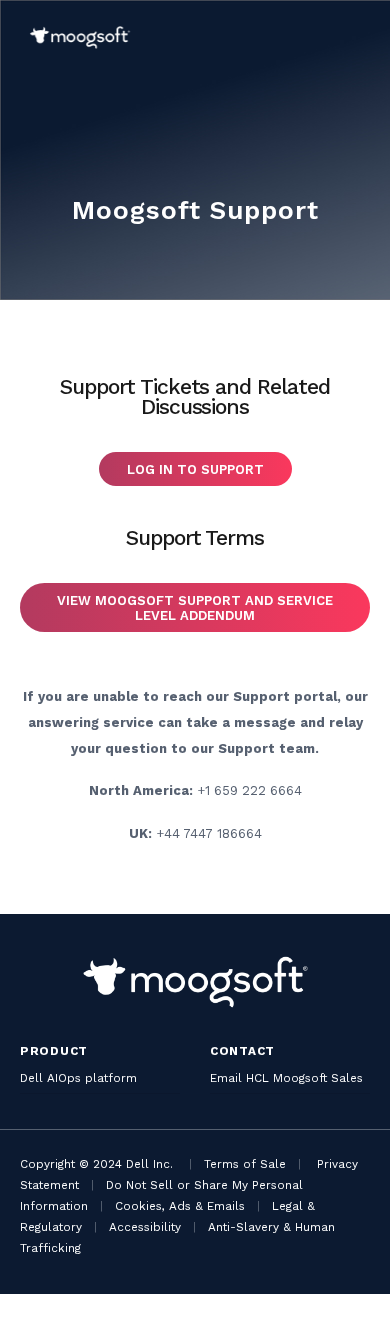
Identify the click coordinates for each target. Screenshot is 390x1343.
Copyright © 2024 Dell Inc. (96, 1164)
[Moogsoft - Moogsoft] (80, 37)
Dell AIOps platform (78, 1078)
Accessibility (145, 1227)
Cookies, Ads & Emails (180, 1206)
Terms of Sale (245, 1164)
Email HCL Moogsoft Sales (286, 1078)
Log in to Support (195, 469)
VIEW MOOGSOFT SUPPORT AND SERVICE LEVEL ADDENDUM (195, 608)
